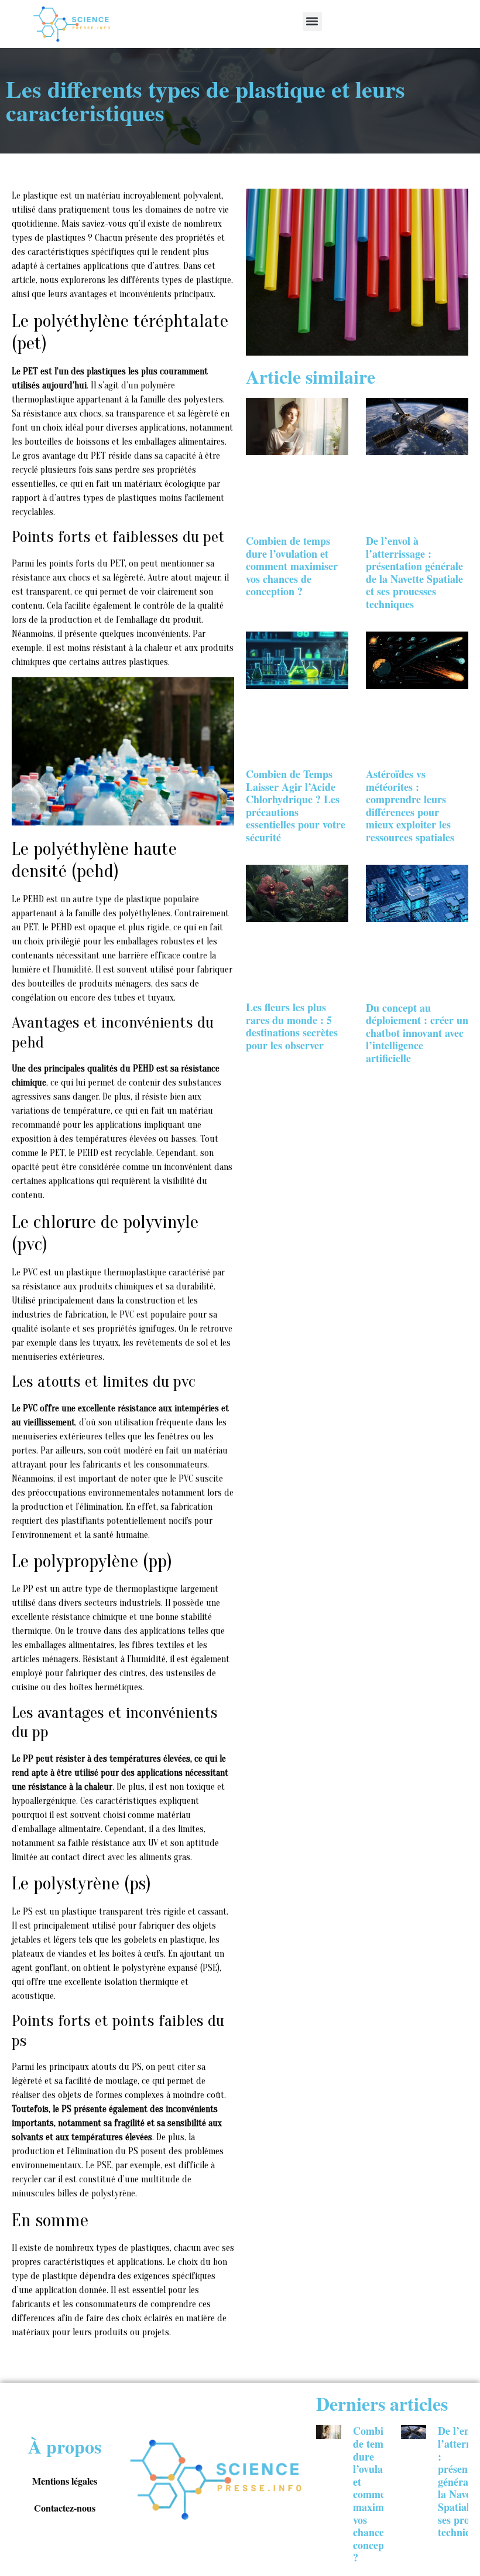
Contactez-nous (65, 2508)
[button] (312, 21)
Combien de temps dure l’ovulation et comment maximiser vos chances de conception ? (292, 566)
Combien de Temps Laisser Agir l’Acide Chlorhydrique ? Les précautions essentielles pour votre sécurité (296, 806)
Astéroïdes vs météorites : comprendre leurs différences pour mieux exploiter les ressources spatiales (410, 806)
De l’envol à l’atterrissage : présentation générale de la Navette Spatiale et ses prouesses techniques (414, 572)
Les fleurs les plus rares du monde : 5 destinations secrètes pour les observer (292, 1026)
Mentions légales (65, 2481)
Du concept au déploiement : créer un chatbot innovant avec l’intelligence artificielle (417, 1033)
